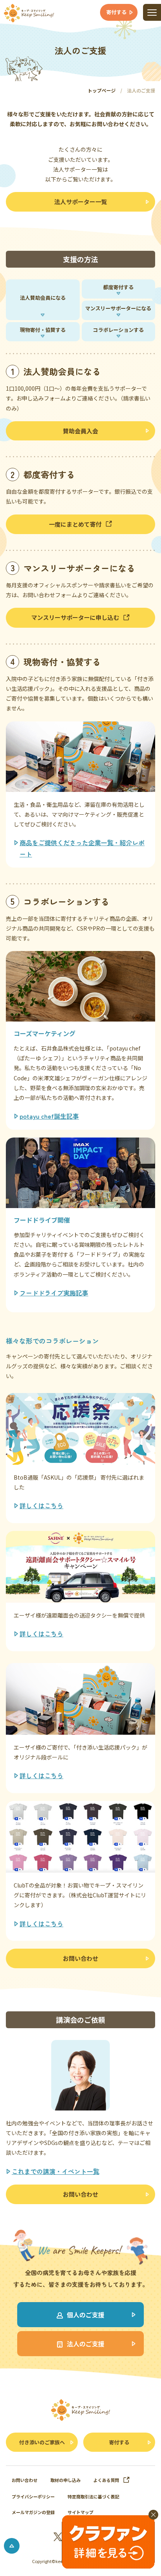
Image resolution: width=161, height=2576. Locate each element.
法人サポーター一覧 (81, 202)
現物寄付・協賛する (43, 330)
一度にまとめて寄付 (75, 524)
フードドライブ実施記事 (54, 1293)
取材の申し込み (65, 2480)
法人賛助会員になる (43, 298)
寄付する (119, 2442)
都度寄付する (118, 287)
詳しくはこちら (41, 1505)
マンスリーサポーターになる (118, 308)
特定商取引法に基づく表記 (93, 2496)
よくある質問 (106, 2480)
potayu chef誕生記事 (49, 1116)
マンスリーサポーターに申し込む (75, 617)
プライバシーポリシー (33, 2496)
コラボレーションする (118, 330)
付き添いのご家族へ (42, 2442)
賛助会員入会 (80, 431)
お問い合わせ (80, 1958)
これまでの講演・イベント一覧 (55, 2171)
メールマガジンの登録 (33, 2512)
